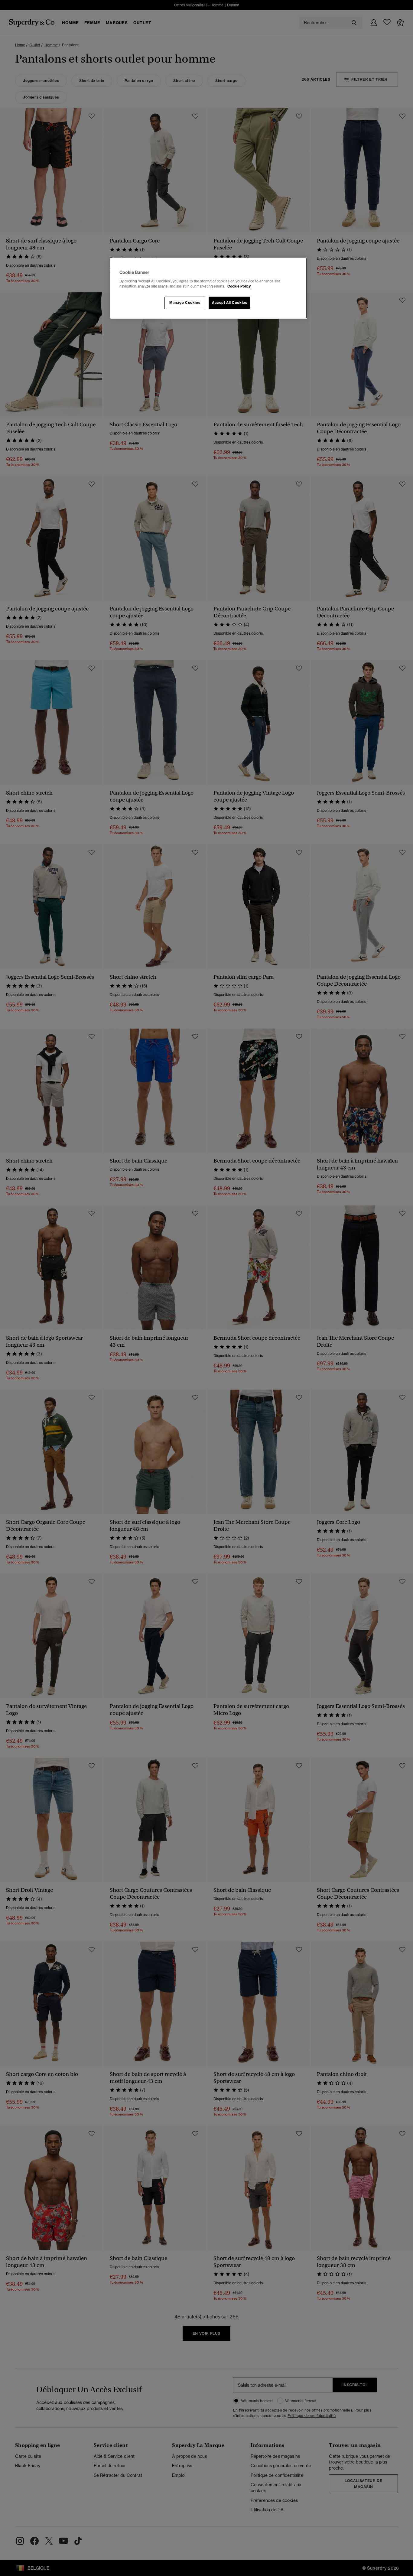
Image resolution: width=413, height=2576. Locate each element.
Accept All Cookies (229, 303)
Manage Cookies (185, 303)
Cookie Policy (239, 286)
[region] (209, 288)
